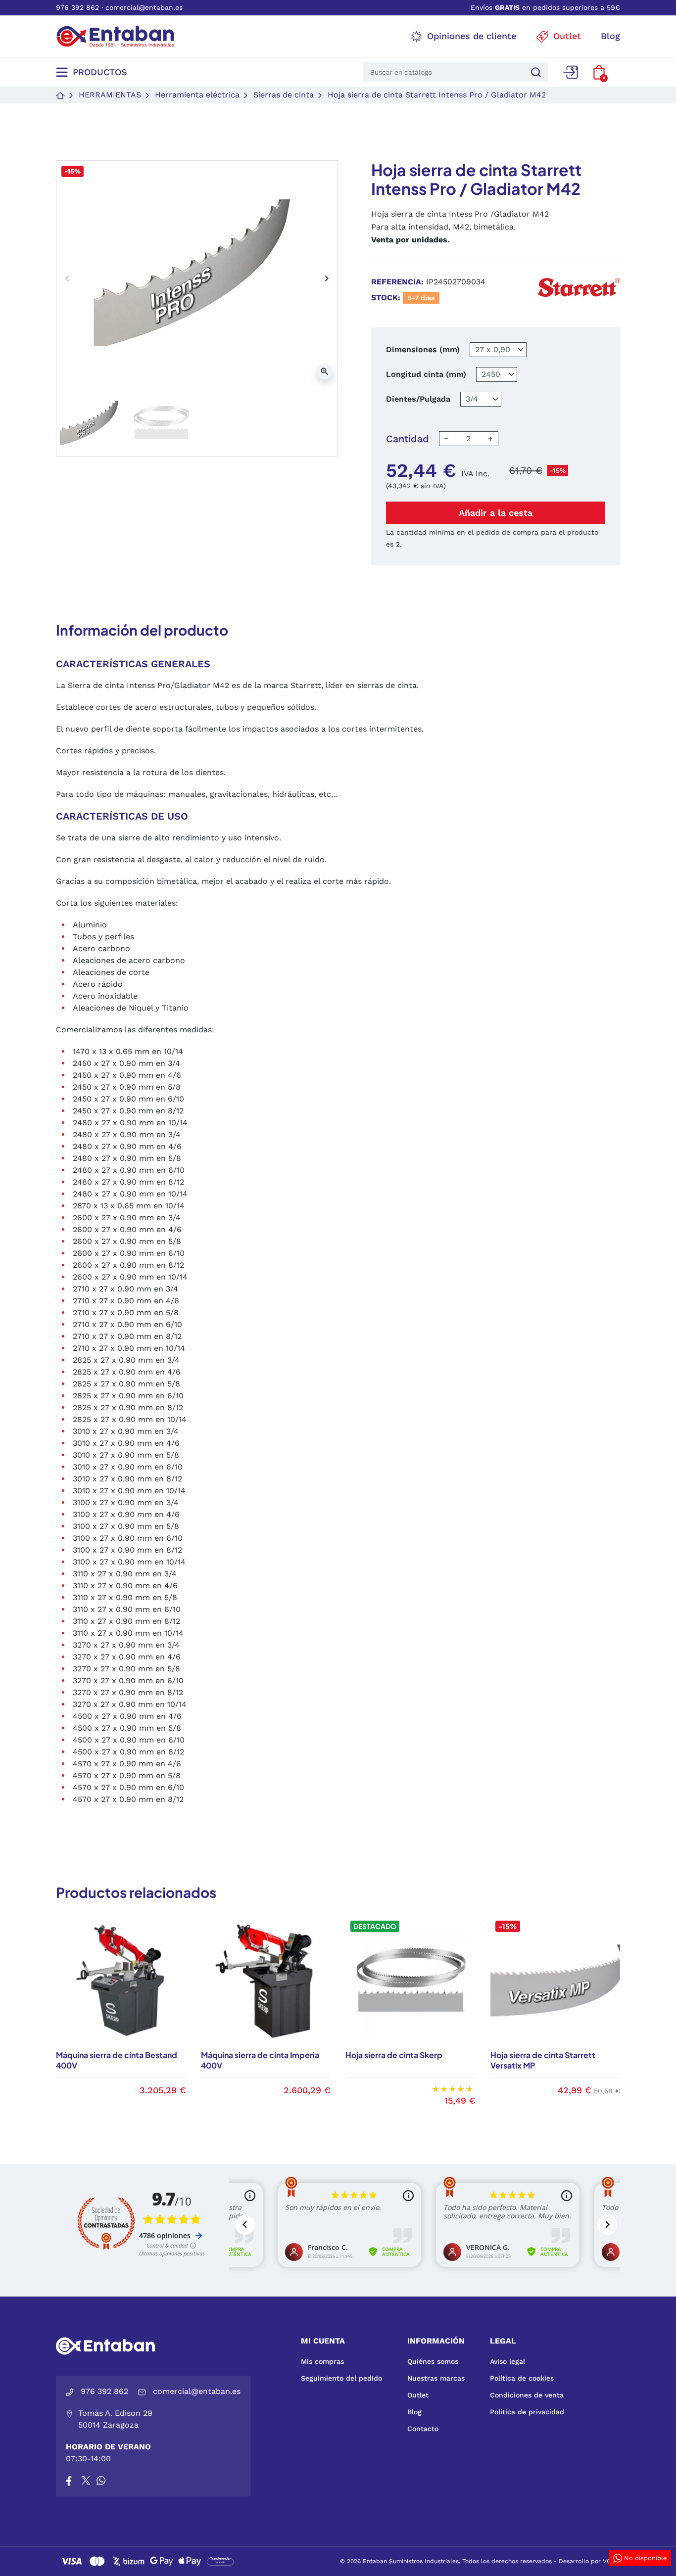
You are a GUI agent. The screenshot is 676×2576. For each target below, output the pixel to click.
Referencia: (397, 282)
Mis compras (322, 2361)
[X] (87, 2481)
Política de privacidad (527, 2412)
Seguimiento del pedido (341, 2378)
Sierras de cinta (284, 95)
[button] (599, 72)
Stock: (386, 298)
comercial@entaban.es (144, 7)
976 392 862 (77, 7)
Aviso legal (507, 2361)
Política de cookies (522, 2378)
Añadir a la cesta (496, 513)
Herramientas (110, 95)
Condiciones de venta (527, 2395)
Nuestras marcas (436, 2378)
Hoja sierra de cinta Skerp (394, 2055)
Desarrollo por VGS (587, 2561)
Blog (414, 2412)
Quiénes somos (433, 2361)
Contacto (423, 2429)
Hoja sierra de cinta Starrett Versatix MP (543, 2060)
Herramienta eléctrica (197, 95)
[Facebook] (69, 2481)
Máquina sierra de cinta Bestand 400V (117, 2060)
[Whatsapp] (101, 2481)
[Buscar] (534, 72)
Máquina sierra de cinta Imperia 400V (260, 2060)
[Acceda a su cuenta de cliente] (571, 72)
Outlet (418, 2395)
